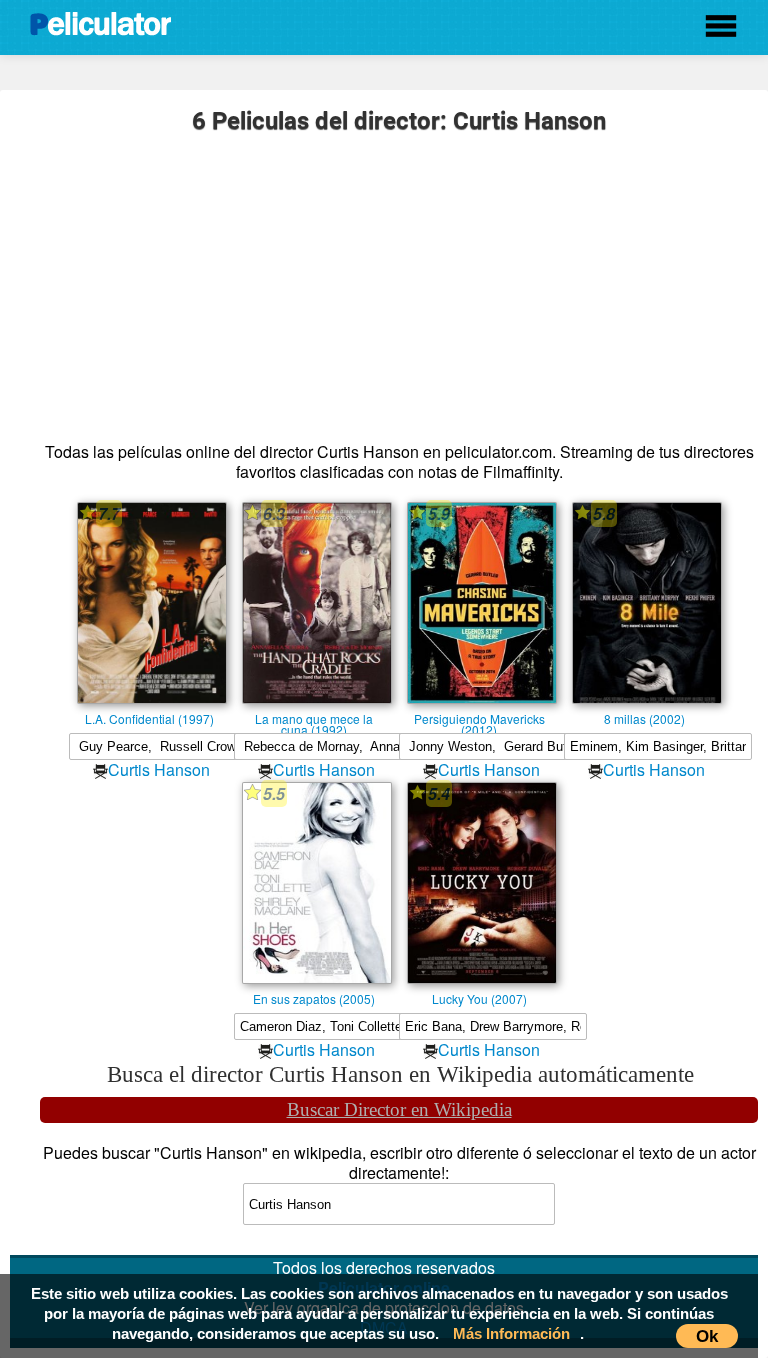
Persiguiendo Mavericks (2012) (479, 718)
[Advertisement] (399, 282)
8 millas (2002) (644, 718)
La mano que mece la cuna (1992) (314, 718)
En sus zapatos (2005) (314, 998)
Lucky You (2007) (479, 998)
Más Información (511, 1333)
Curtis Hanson (159, 769)
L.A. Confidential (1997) (149, 718)
